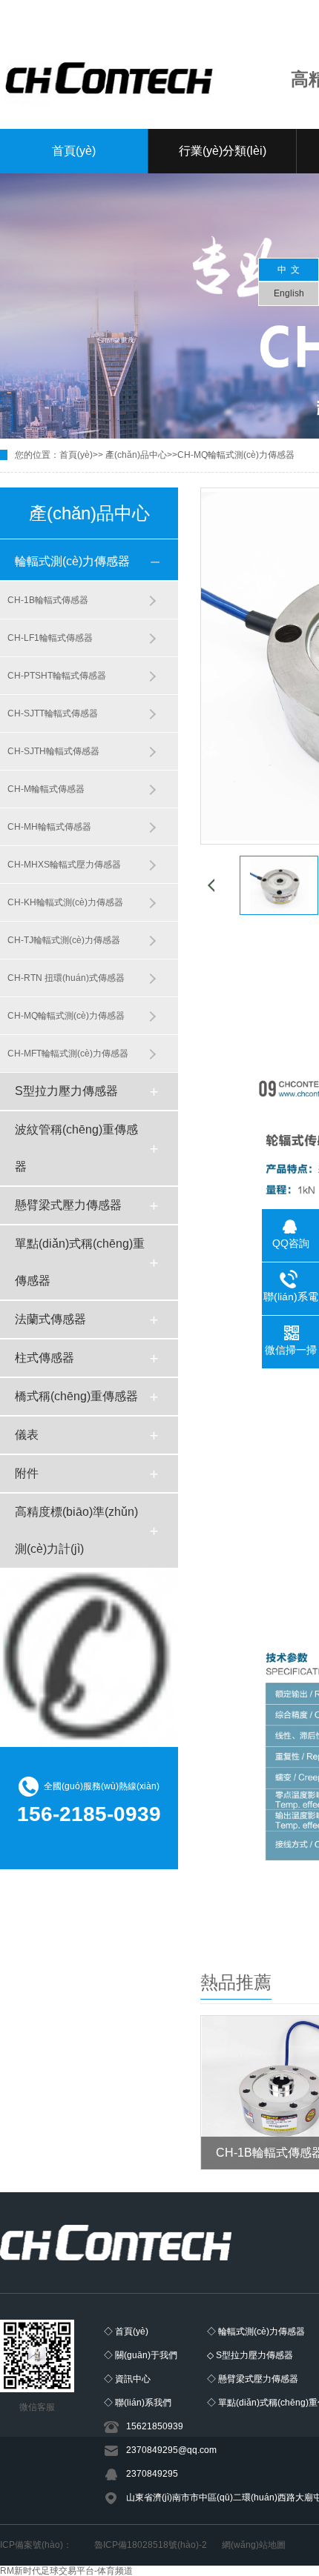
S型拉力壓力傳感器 (66, 1091)
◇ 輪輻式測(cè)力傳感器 (256, 2332)
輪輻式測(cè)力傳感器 (72, 561)
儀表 (27, 1435)
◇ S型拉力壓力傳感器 (250, 2355)
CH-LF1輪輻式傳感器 (50, 638)
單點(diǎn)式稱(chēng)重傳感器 (80, 1262)
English (289, 293)
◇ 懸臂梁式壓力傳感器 (253, 2379)
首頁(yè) (74, 151)
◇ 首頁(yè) (126, 2332)
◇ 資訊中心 (127, 2379)
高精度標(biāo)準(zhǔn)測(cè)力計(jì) (76, 1530)
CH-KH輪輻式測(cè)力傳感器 (65, 902)
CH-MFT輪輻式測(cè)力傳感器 (68, 1054)
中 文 (289, 270)
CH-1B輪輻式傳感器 (48, 600)
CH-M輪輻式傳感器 (46, 789)
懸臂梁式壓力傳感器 (68, 1205)
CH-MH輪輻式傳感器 (49, 827)
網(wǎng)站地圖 (254, 2545)
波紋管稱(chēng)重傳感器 (76, 1148)
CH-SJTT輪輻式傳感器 (53, 713)
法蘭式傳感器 (50, 1319)
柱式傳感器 (45, 1358)
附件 (27, 1473)
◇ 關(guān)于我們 (141, 2355)
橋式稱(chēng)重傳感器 (76, 1396)
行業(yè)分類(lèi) (223, 151)
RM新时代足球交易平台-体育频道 (66, 2571)
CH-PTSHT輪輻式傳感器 (57, 676)
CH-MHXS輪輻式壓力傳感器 (64, 865)
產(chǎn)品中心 (136, 455)
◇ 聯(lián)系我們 (138, 2403)
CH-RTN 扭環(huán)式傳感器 (66, 978)
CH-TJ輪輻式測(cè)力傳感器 (64, 940)
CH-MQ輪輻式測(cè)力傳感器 (236, 455)
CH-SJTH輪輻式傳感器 (53, 751)
